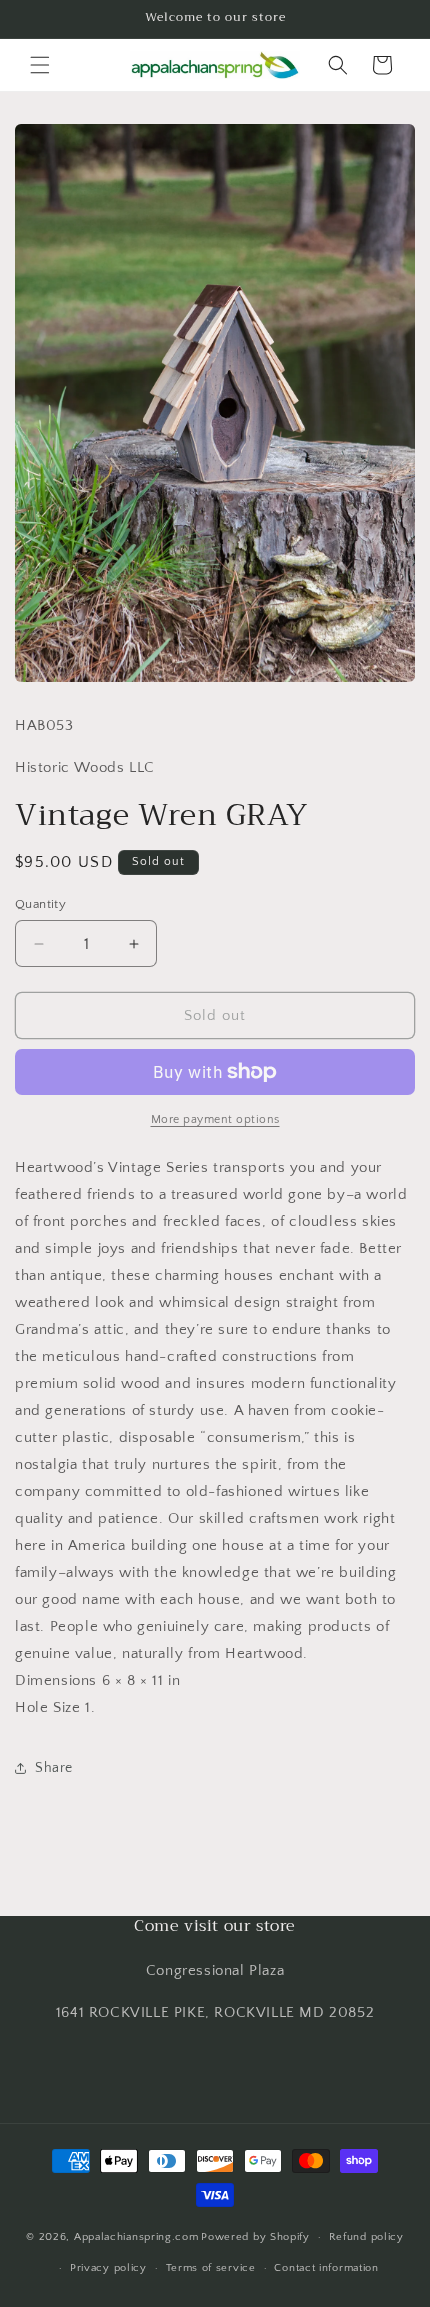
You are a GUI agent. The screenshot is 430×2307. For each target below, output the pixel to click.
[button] (40, 65)
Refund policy (366, 2237)
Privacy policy (108, 2268)
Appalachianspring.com (136, 2237)
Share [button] (54, 1768)
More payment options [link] (215, 1119)
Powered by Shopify (255, 2237)
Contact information (326, 2268)
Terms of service (211, 2268)
